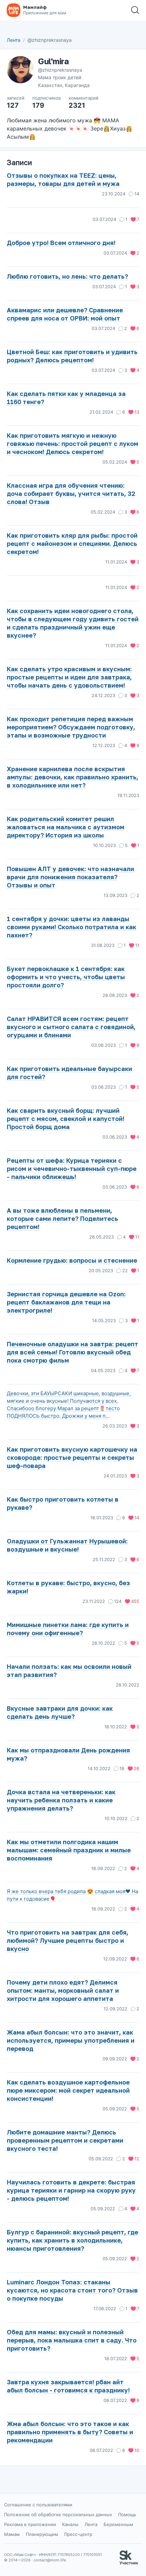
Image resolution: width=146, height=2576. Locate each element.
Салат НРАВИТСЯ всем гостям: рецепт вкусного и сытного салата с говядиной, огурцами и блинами (71, 1027)
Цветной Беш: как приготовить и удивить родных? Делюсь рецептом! (72, 356)
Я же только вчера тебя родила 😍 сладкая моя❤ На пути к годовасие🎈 (72, 1895)
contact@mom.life (50, 2560)
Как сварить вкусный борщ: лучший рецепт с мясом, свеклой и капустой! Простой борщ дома (66, 1119)
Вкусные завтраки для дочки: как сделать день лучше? (60, 1712)
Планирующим (42, 2534)
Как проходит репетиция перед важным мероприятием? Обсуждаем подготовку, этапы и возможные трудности (71, 727)
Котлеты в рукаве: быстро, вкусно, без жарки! (68, 1587)
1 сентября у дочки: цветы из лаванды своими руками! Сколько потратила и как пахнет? (71, 927)
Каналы (70, 2524)
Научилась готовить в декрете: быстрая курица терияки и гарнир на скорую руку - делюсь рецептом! (71, 2190)
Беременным (118, 2524)
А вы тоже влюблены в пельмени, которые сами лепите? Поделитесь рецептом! (62, 1218)
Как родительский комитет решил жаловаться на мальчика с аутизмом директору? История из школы (66, 827)
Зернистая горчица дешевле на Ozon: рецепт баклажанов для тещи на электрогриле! (66, 1302)
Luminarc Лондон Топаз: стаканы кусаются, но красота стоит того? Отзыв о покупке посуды (72, 2290)
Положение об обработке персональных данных (58, 2514)
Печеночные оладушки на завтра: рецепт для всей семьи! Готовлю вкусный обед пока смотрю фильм (72, 1352)
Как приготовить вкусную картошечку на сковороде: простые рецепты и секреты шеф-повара (72, 1457)
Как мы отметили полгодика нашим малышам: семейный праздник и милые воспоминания (69, 1850)
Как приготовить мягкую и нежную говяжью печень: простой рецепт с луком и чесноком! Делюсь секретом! (72, 444)
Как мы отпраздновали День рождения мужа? (68, 1754)
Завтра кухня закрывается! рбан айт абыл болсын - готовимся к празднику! (68, 2386)
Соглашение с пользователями (38, 2505)
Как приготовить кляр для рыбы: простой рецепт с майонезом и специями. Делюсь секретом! (72, 543)
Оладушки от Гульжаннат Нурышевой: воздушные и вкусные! (67, 1545)
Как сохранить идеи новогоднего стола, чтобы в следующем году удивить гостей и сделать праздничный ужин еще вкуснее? (73, 623)
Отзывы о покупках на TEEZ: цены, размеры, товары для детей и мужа (63, 179)
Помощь (127, 2514)
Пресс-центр (78, 2534)
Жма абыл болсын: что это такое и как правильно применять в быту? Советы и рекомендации (70, 2432)
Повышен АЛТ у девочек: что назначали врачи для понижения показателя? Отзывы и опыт (70, 877)
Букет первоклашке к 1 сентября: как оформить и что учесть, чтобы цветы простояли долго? (66, 977)
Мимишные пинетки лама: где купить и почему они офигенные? (68, 1629)
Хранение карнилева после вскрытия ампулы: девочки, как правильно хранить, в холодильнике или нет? (72, 777)
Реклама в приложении (30, 2524)
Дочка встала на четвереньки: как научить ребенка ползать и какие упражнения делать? (61, 1800)
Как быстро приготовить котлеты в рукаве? (63, 1503)
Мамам (12, 2534)
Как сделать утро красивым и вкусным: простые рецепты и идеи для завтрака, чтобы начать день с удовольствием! (69, 677)
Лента (14, 40)
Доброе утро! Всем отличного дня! (61, 243)
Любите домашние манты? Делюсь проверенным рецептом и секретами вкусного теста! (65, 2140)
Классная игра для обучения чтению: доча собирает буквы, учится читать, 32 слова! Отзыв (71, 494)
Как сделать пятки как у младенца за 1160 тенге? (66, 398)
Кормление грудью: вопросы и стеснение (72, 1260)
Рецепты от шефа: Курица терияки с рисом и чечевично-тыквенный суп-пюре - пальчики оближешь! (72, 1169)
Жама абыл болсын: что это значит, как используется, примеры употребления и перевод (71, 2040)
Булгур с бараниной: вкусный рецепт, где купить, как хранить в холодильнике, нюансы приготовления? (72, 2240)
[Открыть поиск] (135, 10)
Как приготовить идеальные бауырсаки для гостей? (69, 1073)
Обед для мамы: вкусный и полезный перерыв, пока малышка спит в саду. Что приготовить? (72, 2340)
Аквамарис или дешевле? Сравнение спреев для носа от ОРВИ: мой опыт (65, 314)
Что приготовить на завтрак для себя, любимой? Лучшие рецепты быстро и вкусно (68, 1940)
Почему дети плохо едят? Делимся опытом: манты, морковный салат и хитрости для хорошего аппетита (63, 1990)
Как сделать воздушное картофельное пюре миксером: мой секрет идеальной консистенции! (68, 2090)
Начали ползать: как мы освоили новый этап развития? (69, 1671)
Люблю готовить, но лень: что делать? (67, 276)
